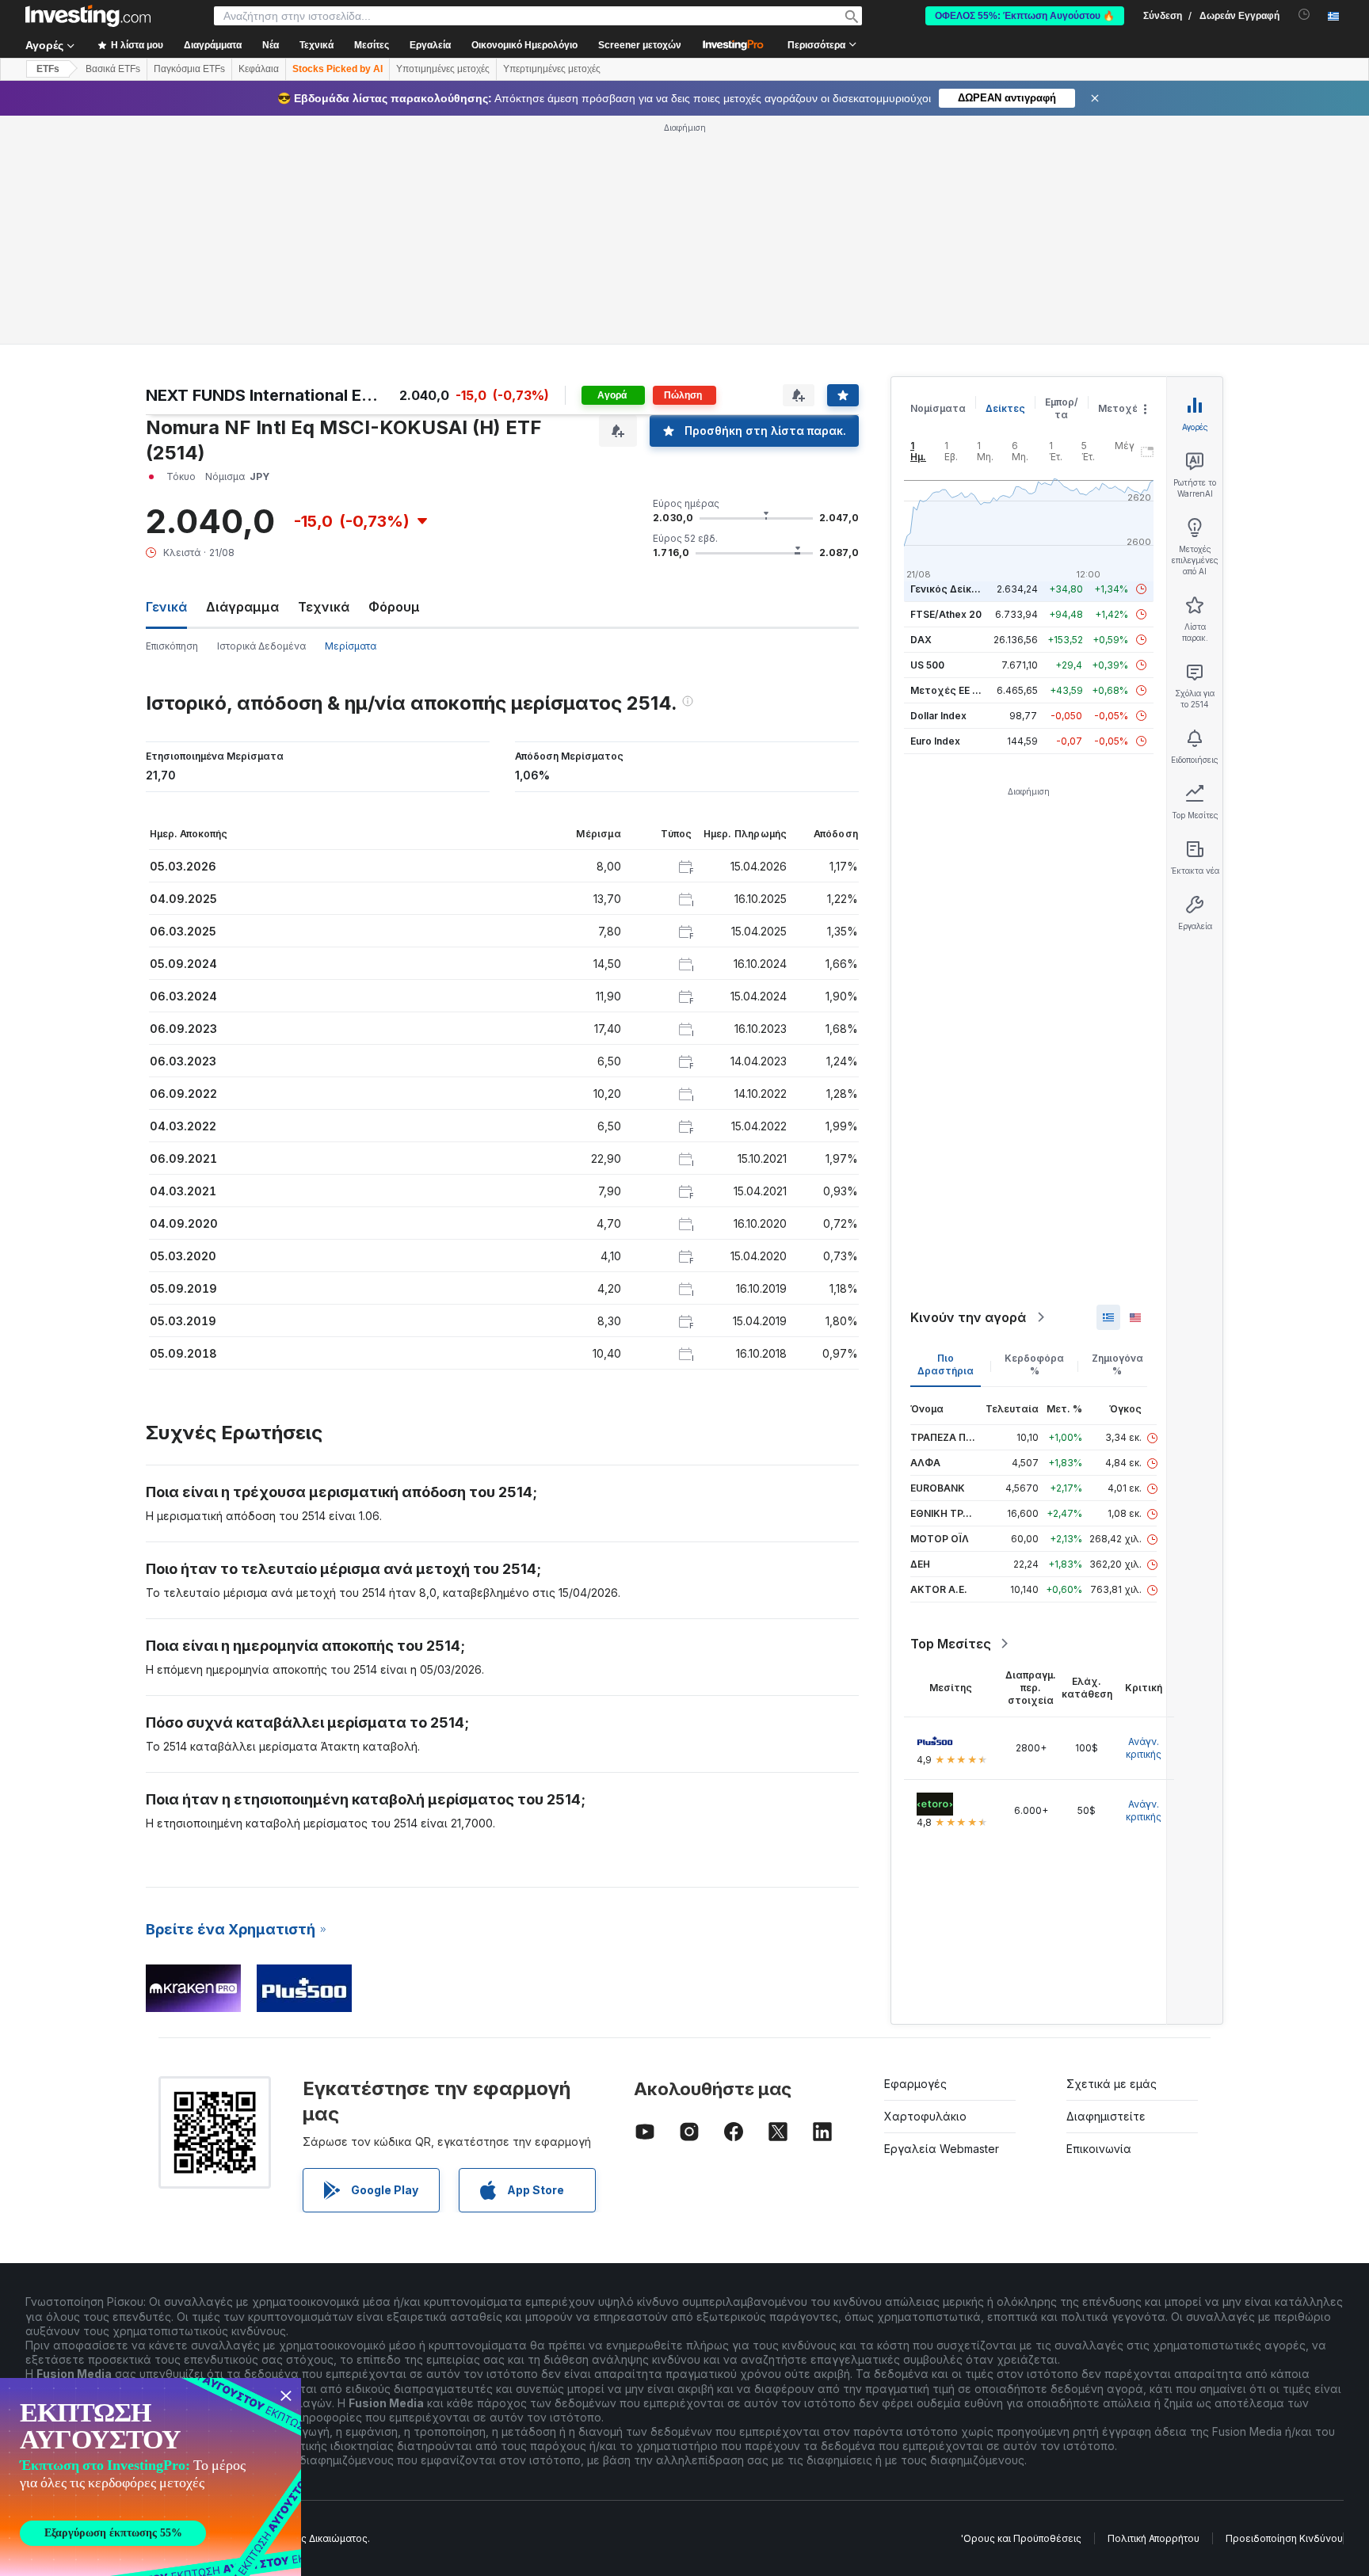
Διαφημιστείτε (1106, 2116)
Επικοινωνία (1099, 2149)
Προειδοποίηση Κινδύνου (1284, 2538)
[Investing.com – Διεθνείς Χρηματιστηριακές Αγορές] (88, 16)
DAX (921, 640)
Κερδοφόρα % (1034, 1364)
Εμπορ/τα (1062, 408)
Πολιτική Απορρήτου (1154, 2538)
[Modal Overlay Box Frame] (151, 2477)
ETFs (48, 69)
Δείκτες (1005, 408)
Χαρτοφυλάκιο (925, 2116)
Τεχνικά (324, 607)
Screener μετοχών (640, 45)
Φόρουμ (394, 607)
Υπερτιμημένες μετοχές (552, 69)
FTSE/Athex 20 (946, 614)
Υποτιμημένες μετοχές (443, 69)
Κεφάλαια (259, 69)
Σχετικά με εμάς (1112, 2084)
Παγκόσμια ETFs (189, 69)
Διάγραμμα (242, 607)
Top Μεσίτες (951, 1644)
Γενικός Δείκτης (950, 589)
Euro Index (935, 741)
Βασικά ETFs (113, 69)
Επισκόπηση (172, 646)
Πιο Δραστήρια (946, 1364)
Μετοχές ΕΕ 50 (947, 690)
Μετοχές (1121, 408)
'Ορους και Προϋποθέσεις (1021, 2538)
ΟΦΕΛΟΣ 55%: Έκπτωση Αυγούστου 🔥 (1025, 16)
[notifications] (1304, 15)
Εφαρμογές (915, 2084)
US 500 (927, 665)
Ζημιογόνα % (1117, 1364)
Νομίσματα (938, 408)
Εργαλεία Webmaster (942, 2149)
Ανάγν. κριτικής (1144, 1748)
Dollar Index (938, 716)
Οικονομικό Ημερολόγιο (524, 45)
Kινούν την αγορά (968, 1317)
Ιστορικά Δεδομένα (261, 646)
